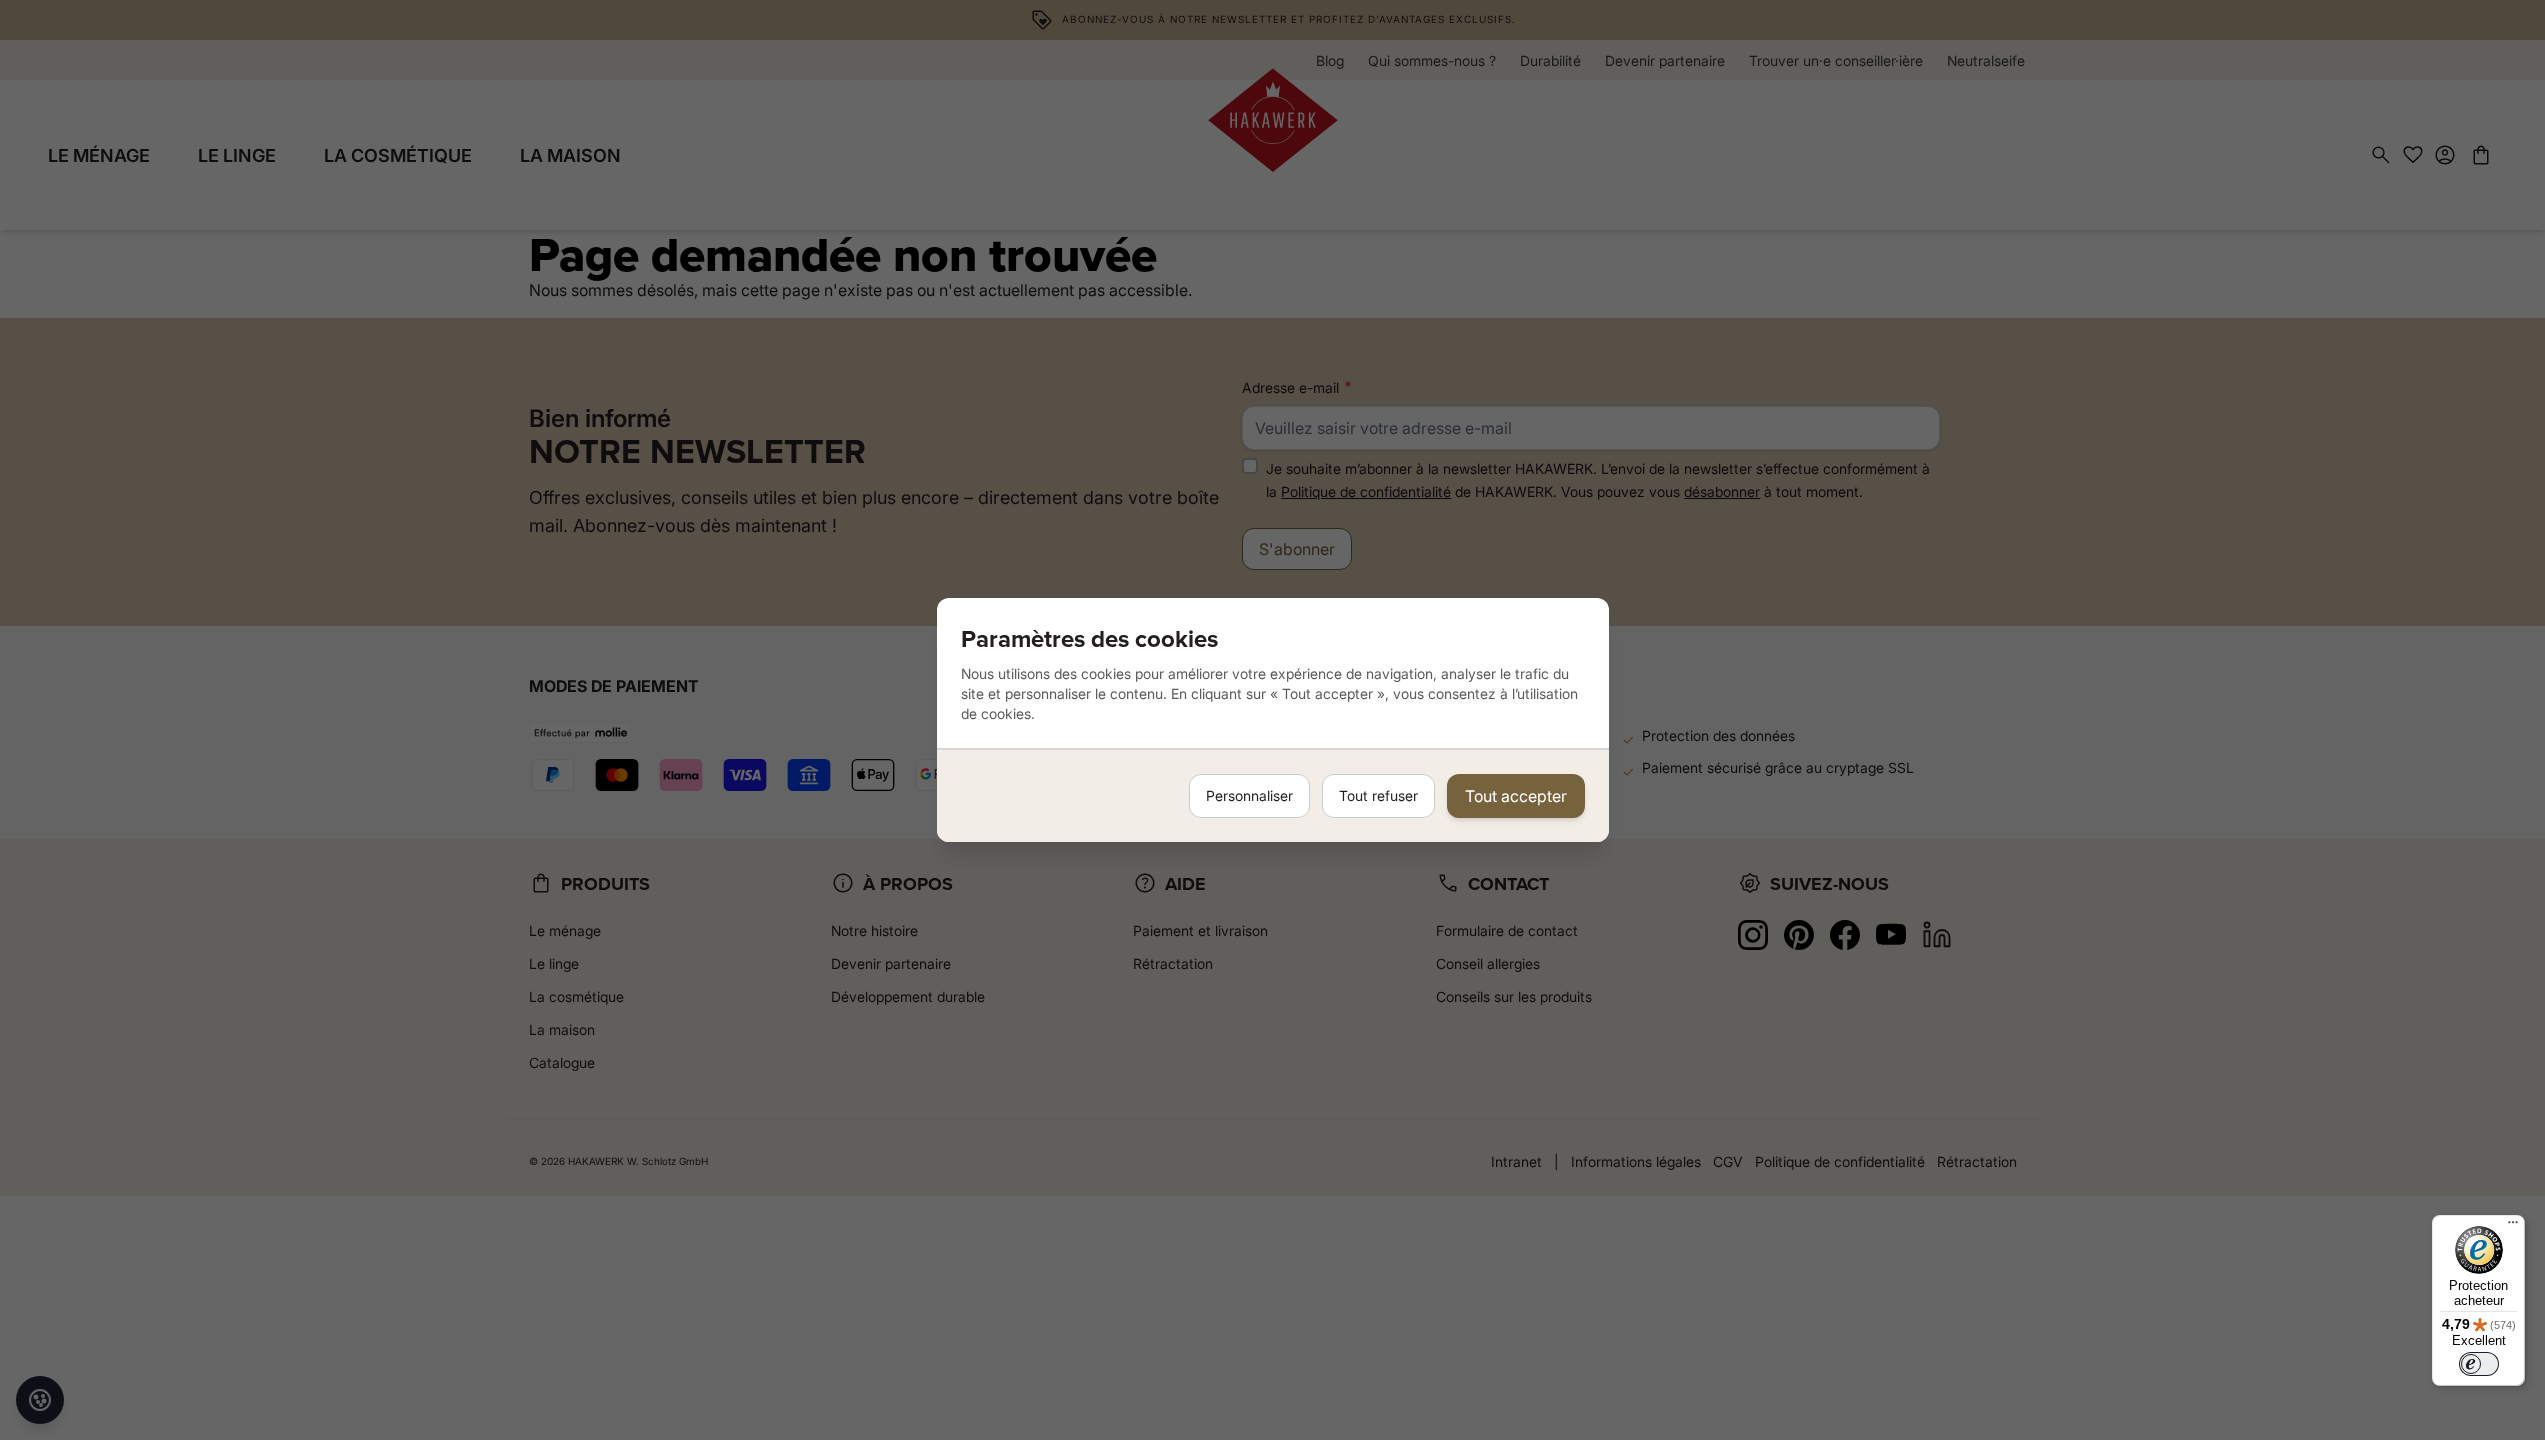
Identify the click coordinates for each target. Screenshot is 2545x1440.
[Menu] (2513, 1227)
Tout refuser (1378, 795)
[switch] (2479, 1364)
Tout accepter (1516, 796)
